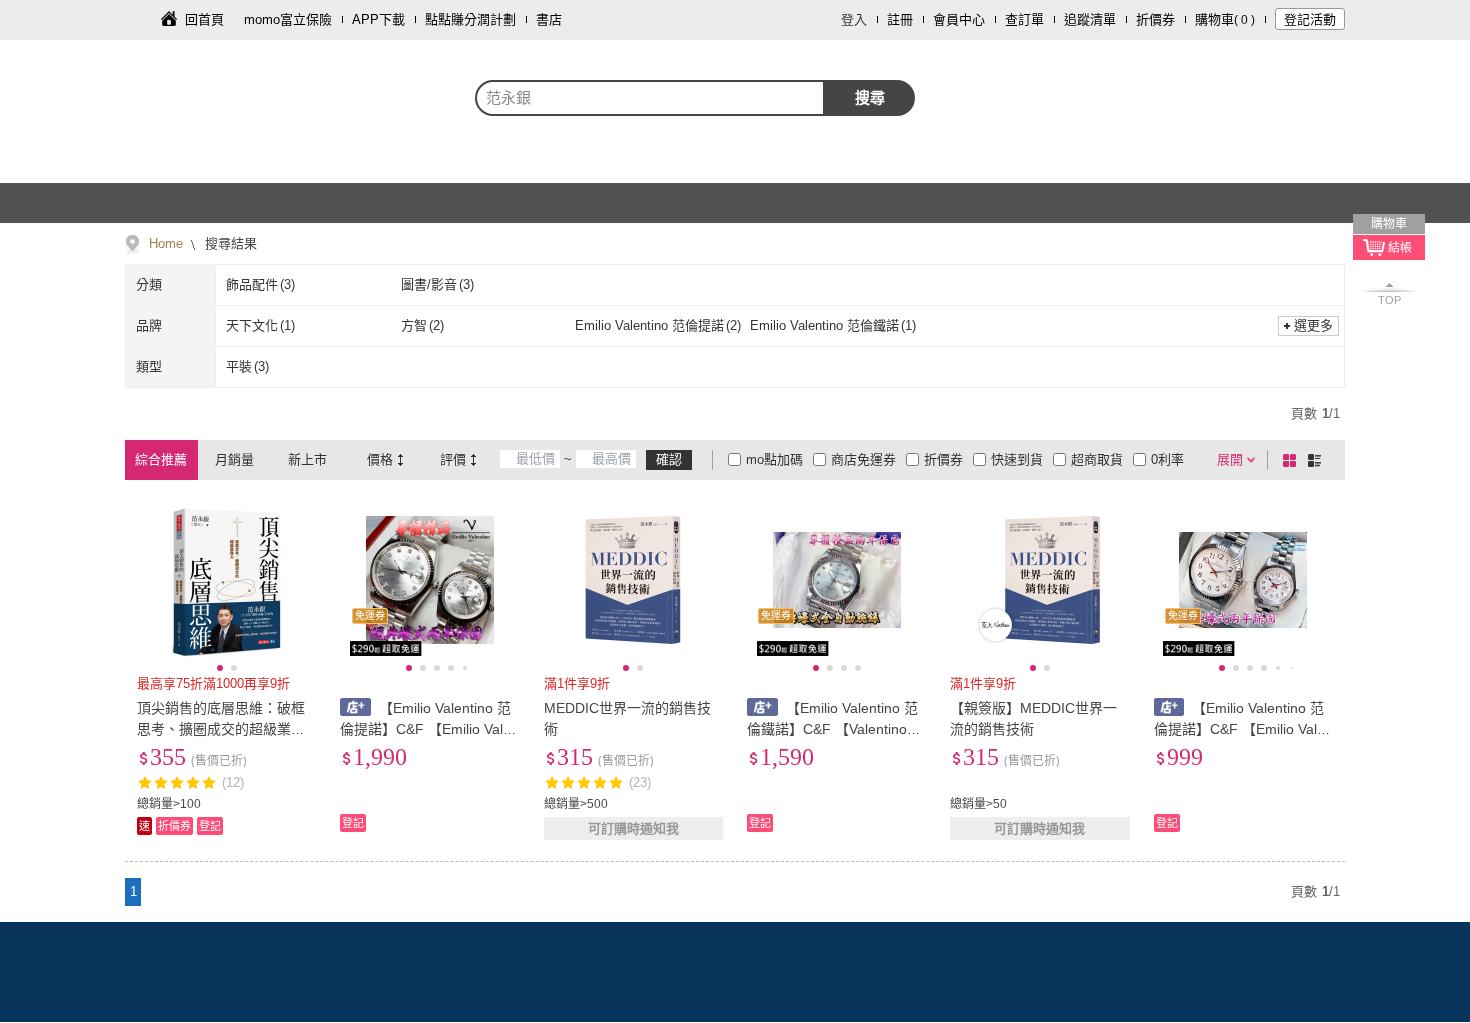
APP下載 (378, 19)
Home (166, 243)
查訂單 (1024, 19)
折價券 (1155, 19)
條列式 (1318, 460)
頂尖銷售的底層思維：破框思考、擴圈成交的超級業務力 (221, 729)
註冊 (900, 19)
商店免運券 (863, 459)
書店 (549, 19)
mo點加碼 (774, 459)
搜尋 (870, 97)
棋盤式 (1293, 460)
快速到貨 (1017, 459)
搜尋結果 (229, 243)
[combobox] (650, 98)
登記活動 (1310, 19)
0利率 (1167, 459)
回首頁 (204, 19)
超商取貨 (1097, 459)
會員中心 (959, 19)
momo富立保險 (288, 19)
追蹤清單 (1090, 19)
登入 (854, 19)
